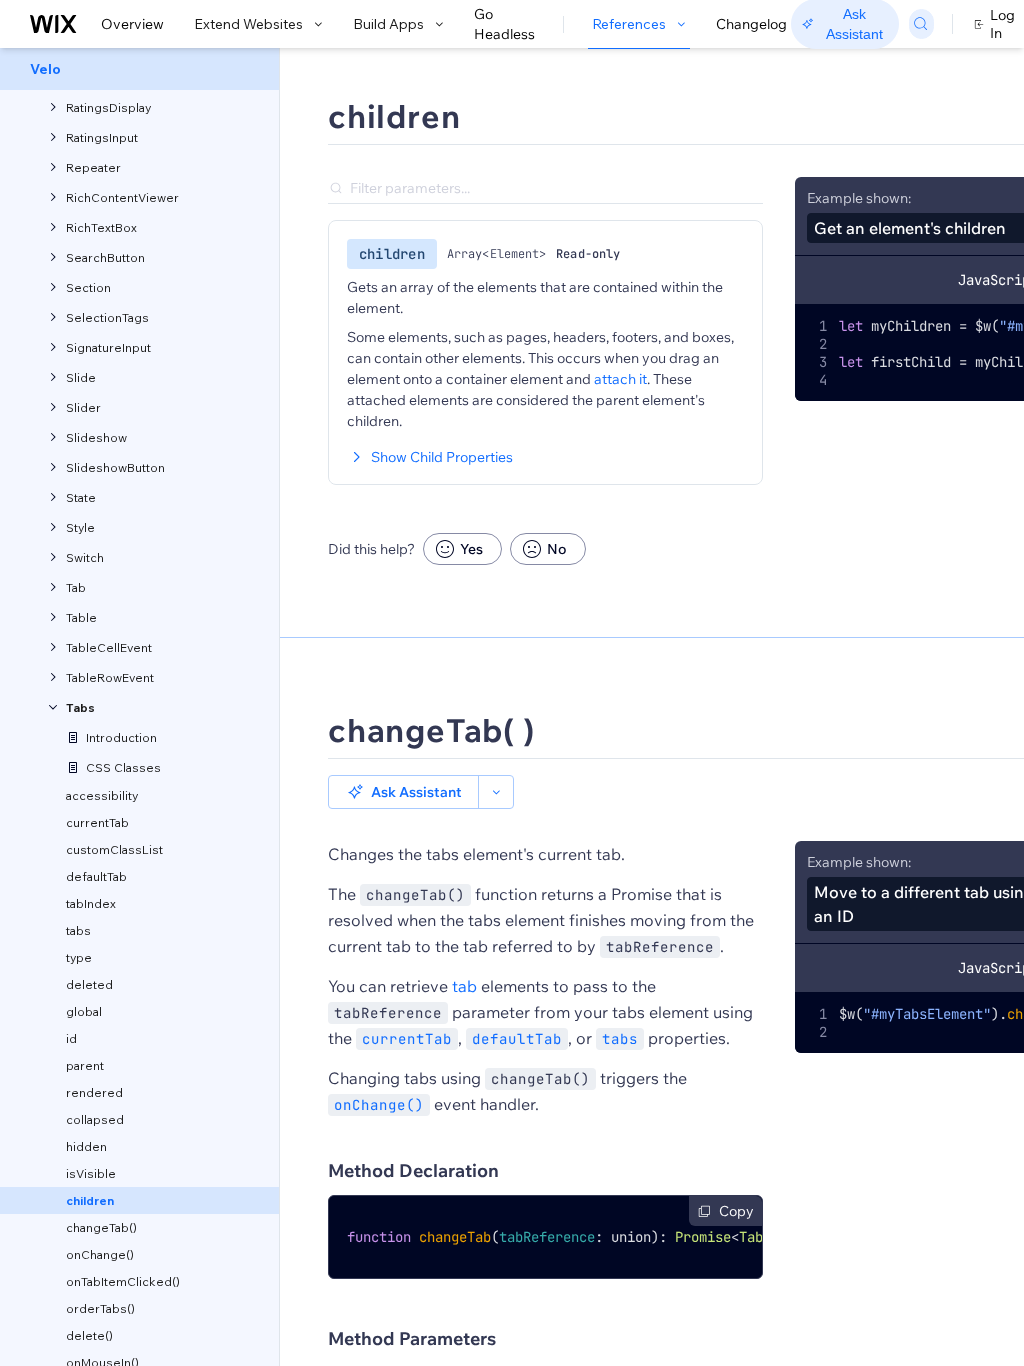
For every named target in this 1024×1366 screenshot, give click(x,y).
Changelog (751, 24)
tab (464, 986)
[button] (403, 792)
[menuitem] (139, 69)
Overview (132, 24)
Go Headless (504, 24)
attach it (620, 379)
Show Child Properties (442, 457)
